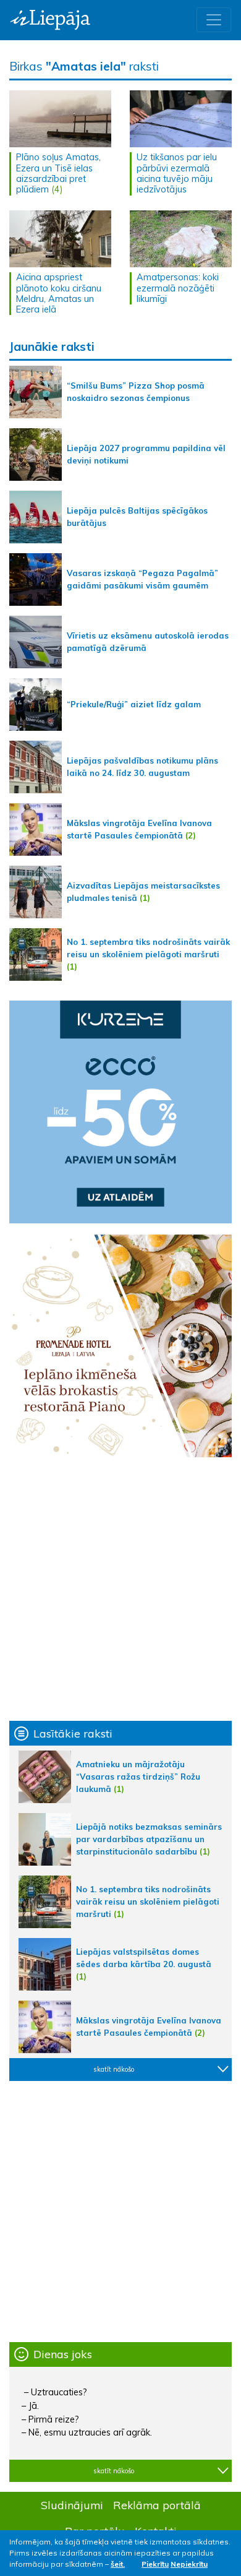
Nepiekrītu (189, 2564)
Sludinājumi (72, 2505)
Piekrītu (155, 2564)
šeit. (118, 2564)
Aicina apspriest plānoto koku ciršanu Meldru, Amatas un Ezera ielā (59, 293)
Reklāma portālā (157, 2505)
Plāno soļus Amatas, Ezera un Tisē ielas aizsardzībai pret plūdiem (58, 173)
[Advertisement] (120, 1589)
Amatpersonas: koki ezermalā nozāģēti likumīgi (178, 288)
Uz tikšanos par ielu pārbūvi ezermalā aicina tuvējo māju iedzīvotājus (177, 173)
